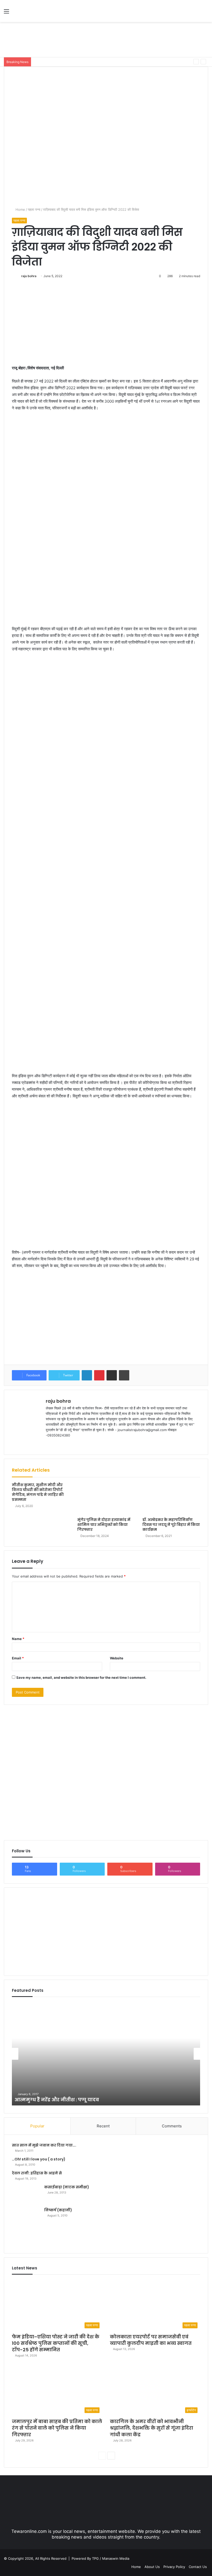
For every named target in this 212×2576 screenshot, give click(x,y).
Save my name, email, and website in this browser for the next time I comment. (81, 1677)
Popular (37, 2126)
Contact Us (198, 2567)
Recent (103, 2126)
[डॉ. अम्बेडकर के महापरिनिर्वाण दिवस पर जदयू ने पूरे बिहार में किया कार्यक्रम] (171, 1499)
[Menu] (6, 13)
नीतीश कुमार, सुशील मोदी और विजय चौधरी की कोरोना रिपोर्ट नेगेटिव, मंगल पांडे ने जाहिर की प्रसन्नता (38, 1492)
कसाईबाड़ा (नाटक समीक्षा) (67, 2187)
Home (20, 209)
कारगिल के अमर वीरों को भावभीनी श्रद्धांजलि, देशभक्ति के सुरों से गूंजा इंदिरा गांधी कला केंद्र (90, 62)
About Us (152, 2567)
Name (18, 1639)
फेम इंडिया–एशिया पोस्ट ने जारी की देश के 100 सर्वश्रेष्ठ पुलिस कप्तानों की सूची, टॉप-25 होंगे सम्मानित (56, 2343)
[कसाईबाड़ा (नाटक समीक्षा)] (26, 2194)
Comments (172, 2126)
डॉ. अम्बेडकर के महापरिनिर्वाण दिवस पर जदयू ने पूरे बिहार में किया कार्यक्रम (171, 1525)
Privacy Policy (174, 2567)
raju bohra (29, 276)
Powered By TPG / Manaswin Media (100, 2558)
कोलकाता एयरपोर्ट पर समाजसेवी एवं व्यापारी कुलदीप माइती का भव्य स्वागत (151, 2340)
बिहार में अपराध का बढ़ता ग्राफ (46, 2100)
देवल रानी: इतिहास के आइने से (37, 2173)
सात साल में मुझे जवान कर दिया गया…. (44, 2145)
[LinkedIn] (87, 1375)
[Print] (124, 1375)
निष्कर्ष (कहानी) (58, 2210)
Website (117, 1658)
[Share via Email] (112, 1375)
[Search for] (206, 13)
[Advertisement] (106, 39)
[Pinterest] (99, 1375)
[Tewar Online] (41, 11)
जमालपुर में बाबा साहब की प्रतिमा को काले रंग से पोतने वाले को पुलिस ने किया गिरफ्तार (57, 2428)
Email (18, 1658)
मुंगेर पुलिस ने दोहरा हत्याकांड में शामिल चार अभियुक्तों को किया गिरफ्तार (104, 1525)
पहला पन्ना (34, 209)
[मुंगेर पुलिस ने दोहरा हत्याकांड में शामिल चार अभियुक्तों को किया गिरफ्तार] (106, 1499)
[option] (106, 2054)
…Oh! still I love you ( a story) (39, 2159)
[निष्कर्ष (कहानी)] (26, 2226)
